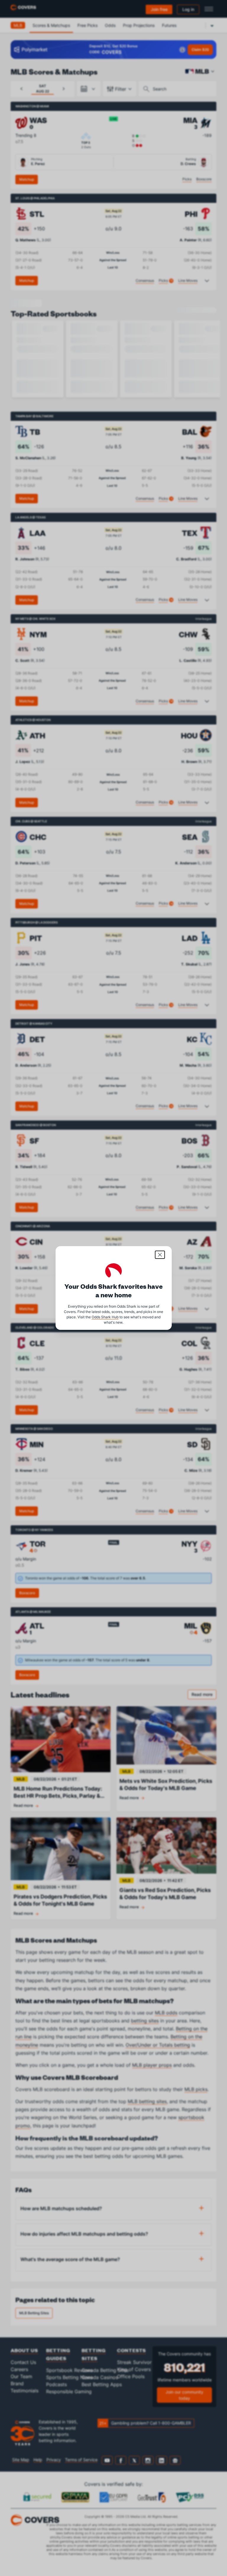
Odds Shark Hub (105, 1317)
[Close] (160, 1255)
